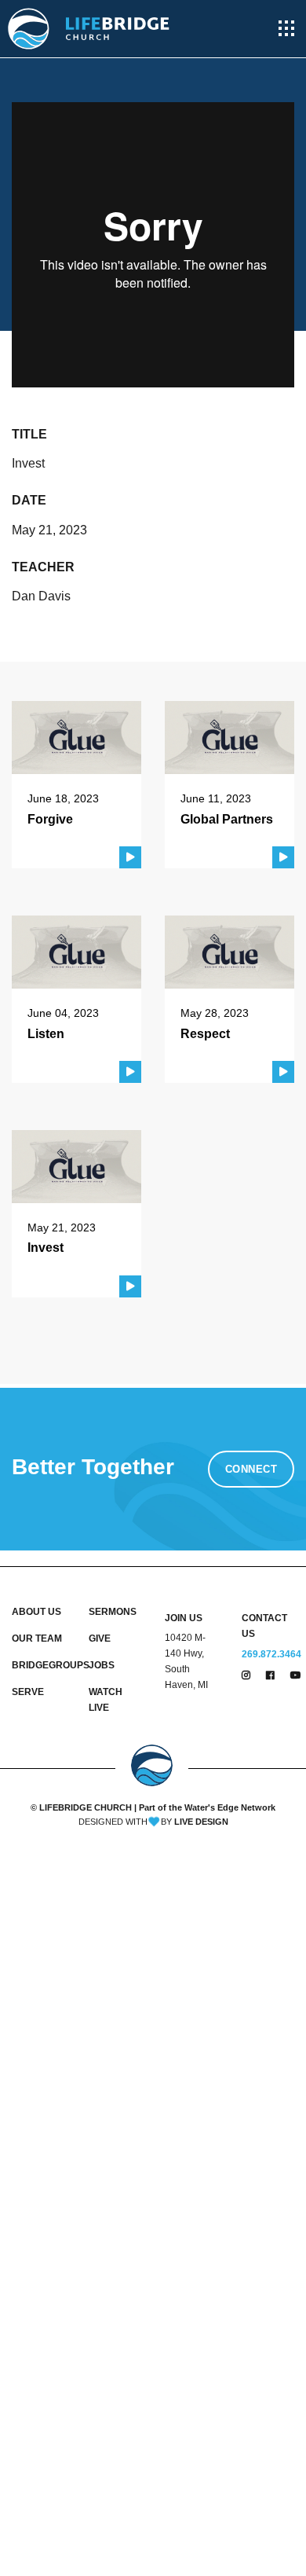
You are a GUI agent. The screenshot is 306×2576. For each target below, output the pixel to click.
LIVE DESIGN (201, 1822)
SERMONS (113, 1612)
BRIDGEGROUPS (38, 1665)
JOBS (102, 1665)
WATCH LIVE (106, 1700)
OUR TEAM (37, 1638)
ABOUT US (36, 1612)
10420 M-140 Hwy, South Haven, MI (186, 1661)
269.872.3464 (271, 1654)
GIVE (100, 1638)
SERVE (28, 1692)
